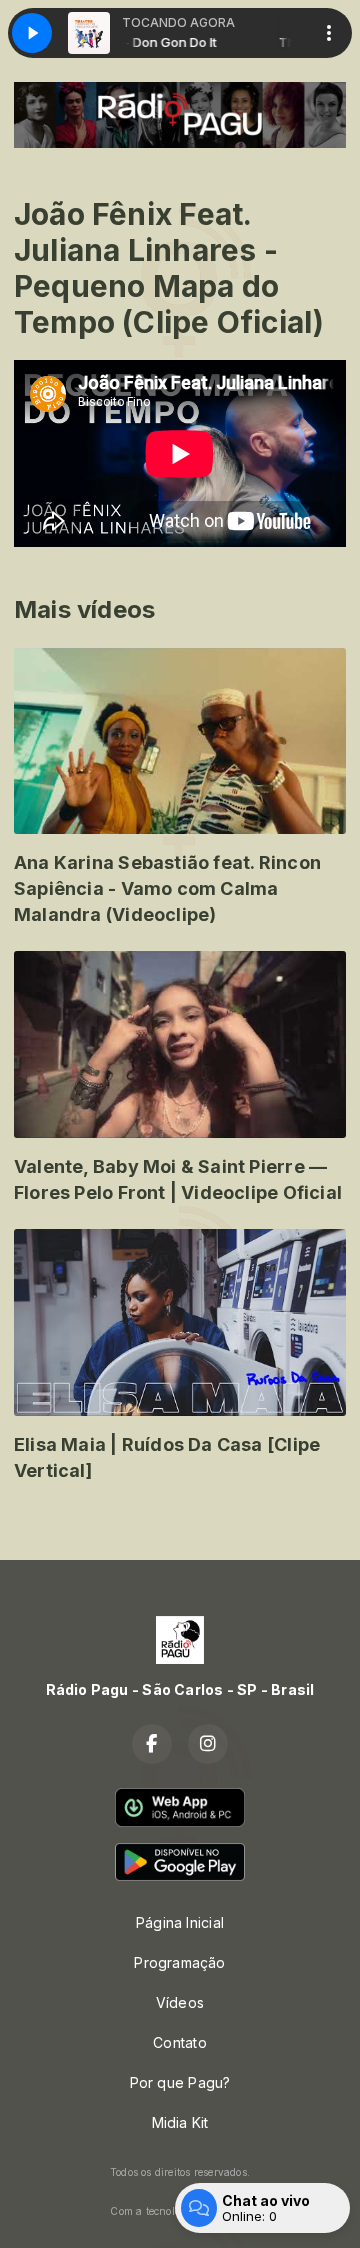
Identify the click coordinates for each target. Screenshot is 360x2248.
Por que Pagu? (180, 2082)
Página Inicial (180, 1922)
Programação (179, 1962)
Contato (179, 2042)
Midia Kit (180, 2122)
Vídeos (180, 2002)
